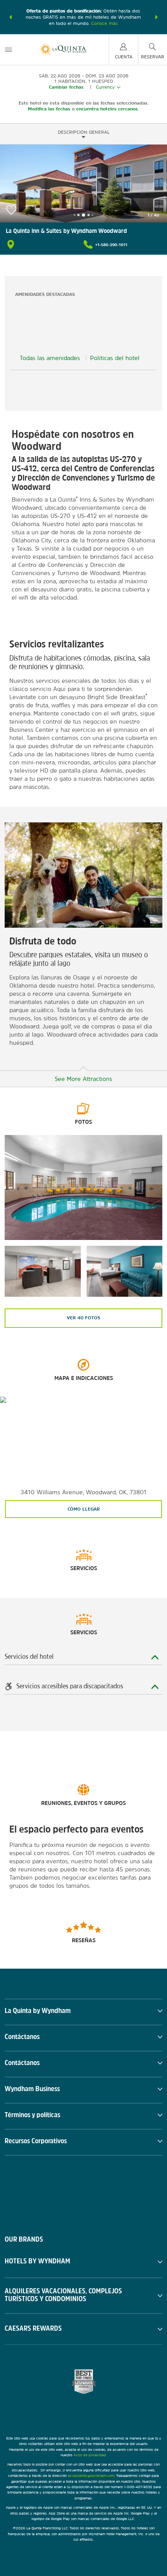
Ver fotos (83, 1318)
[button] (10, 17)
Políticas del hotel (115, 358)
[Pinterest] (123, 2189)
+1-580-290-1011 (111, 245)
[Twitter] (84, 2189)
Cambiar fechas (66, 87)
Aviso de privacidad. (90, 2455)
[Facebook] (45, 2189)
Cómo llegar (84, 1509)
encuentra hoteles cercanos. (108, 109)
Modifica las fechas (49, 109)
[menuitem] (9, 50)
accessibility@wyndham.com (91, 2475)
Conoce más (105, 23)
